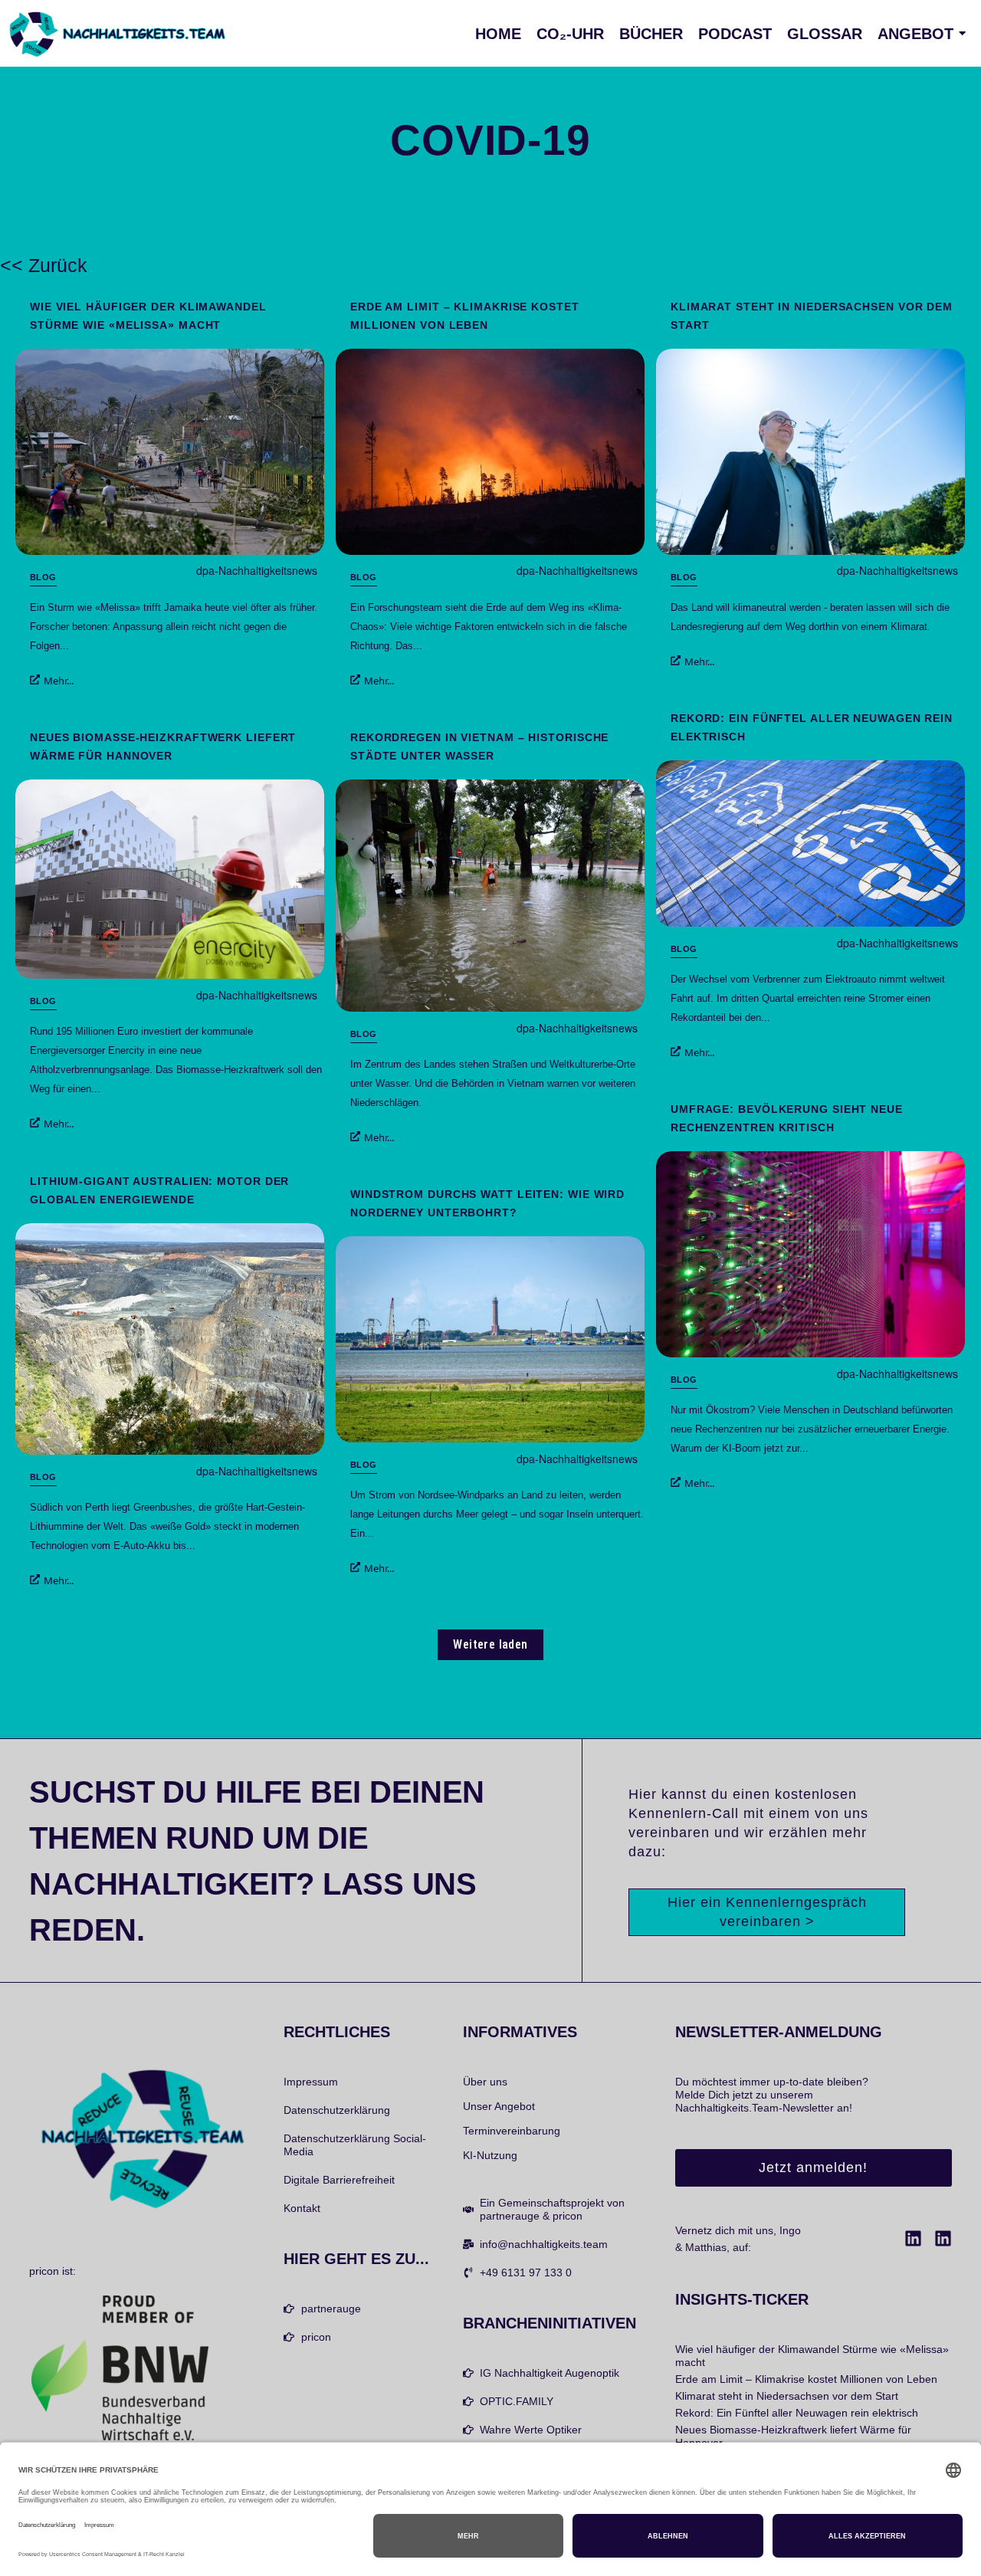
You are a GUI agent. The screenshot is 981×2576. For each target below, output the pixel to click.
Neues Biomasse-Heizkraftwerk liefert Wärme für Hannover (163, 747)
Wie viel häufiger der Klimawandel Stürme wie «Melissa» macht (148, 316)
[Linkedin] (913, 2238)
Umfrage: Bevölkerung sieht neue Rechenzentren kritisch (787, 1118)
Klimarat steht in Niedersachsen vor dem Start (812, 316)
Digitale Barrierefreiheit (339, 2180)
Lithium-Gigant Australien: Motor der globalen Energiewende (159, 1190)
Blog (43, 577)
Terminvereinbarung (512, 2131)
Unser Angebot (499, 2106)
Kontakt (302, 2208)
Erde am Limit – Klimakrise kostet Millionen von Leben (465, 316)
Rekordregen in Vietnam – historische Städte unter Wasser (479, 747)
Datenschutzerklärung (337, 2110)
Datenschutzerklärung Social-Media (355, 2145)
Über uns (485, 2082)
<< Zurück (44, 265)
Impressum (311, 2082)
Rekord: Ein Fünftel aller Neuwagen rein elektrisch (812, 727)
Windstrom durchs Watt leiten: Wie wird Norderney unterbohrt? (487, 1203)
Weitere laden (490, 1644)
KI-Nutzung (490, 2155)
